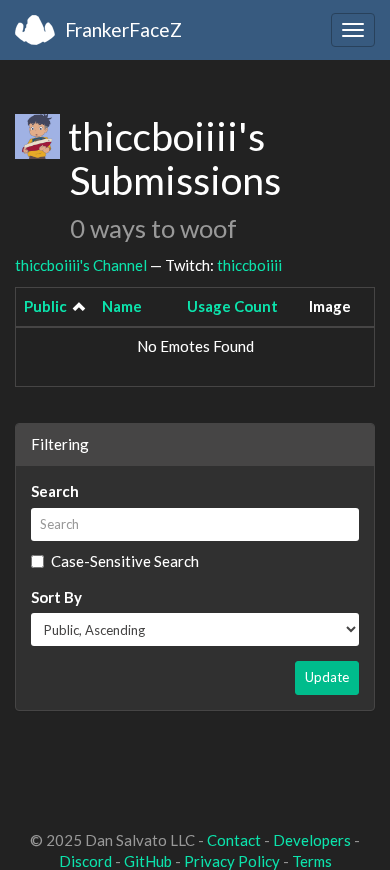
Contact (234, 840)
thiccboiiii (249, 265)
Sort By (56, 597)
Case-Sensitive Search (125, 561)
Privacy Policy (232, 861)
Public (45, 306)
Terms (312, 861)
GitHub (148, 861)
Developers (312, 840)
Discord (85, 861)
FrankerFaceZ (123, 29)
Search (55, 491)
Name (122, 306)
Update (327, 677)
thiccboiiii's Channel (81, 265)
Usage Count (232, 306)
